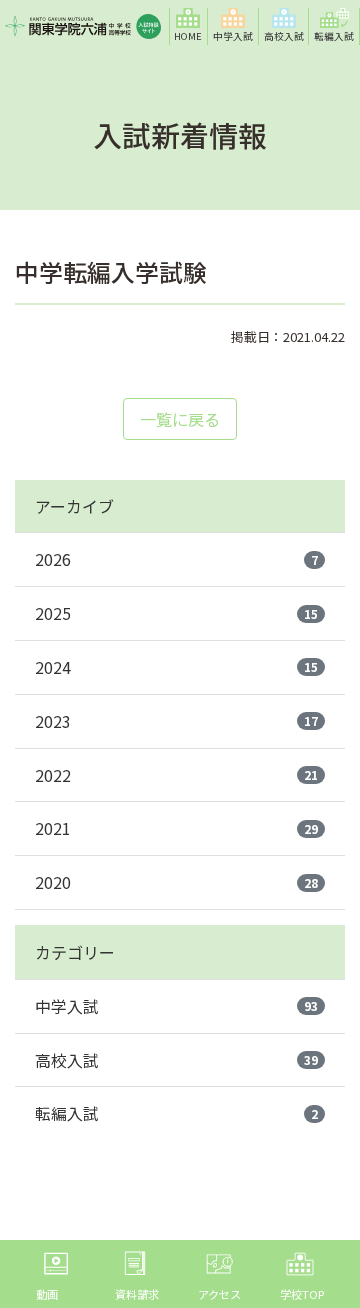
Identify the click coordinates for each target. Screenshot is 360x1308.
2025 (176, 613)
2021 (176, 828)
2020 (176, 882)
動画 (47, 1294)
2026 (176, 559)
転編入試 (176, 1113)
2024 (176, 667)
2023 (176, 721)
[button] (233, 26)
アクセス (219, 1294)
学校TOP (302, 1294)
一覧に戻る (180, 419)
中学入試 (176, 1006)
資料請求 (137, 1294)
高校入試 (176, 1060)
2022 (176, 775)
